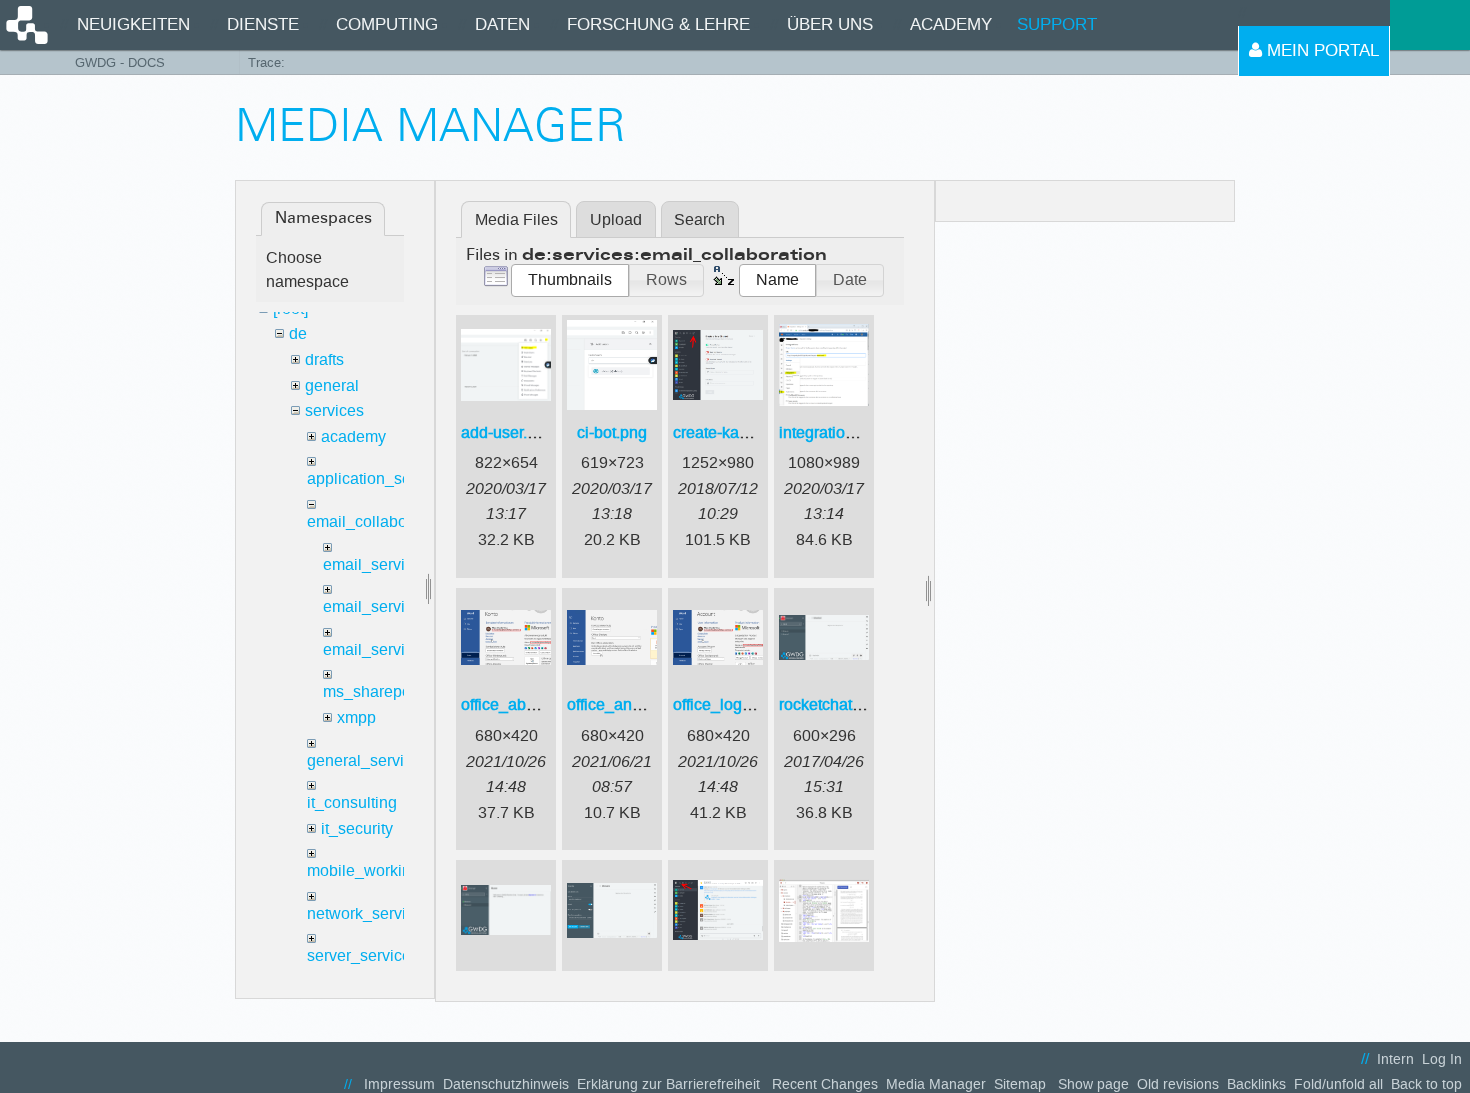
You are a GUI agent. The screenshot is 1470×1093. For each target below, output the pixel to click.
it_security (357, 828)
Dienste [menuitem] (263, 24)
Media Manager (936, 1084)
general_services (368, 760)
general (332, 385)
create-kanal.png (732, 432)
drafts (324, 359)
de (298, 333)
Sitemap (1020, 1084)
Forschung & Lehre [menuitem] (658, 24)
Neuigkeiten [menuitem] (133, 24)
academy (353, 436)
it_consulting (352, 802)
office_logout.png (734, 704)
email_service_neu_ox (403, 649)
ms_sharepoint (375, 691)
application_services (380, 478)
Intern (1395, 1059)
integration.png (832, 432)
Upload (616, 219)
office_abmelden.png (535, 704)
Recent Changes (825, 1084)
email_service (372, 564)
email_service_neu (390, 606)
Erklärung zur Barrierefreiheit (668, 1084)
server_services (363, 955)
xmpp (356, 717)
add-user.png (507, 432)
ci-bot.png (612, 432)
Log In (1442, 1059)
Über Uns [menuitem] (830, 24)
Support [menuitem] (1057, 24)
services (334, 410)
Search (699, 219)
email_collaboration (377, 521)
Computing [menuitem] (387, 24)
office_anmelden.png (641, 704)
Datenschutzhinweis (506, 1084)
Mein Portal (1320, 50)
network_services (369, 913)
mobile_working (363, 870)
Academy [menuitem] (951, 24)
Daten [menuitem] (502, 24)
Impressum (399, 1084)
